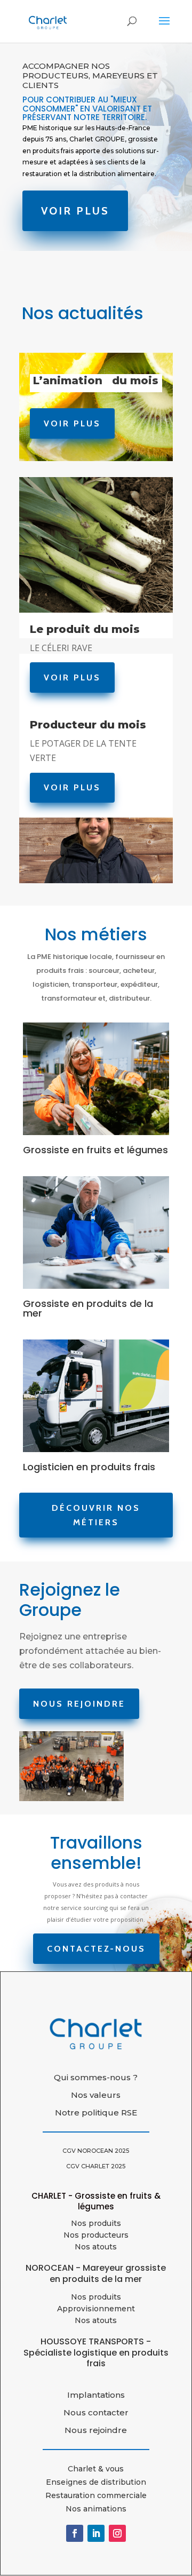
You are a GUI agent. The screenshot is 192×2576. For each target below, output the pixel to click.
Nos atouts (96, 2320)
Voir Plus (75, 211)
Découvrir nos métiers (96, 1515)
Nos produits (96, 2223)
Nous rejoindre (79, 1704)
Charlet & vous (96, 2469)
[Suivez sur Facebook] (75, 2533)
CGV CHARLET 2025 (96, 2166)
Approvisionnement (96, 2309)
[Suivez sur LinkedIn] (96, 2533)
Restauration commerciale (96, 2495)
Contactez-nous (96, 1949)
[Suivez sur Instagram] (117, 2533)
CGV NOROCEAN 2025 (96, 2151)
